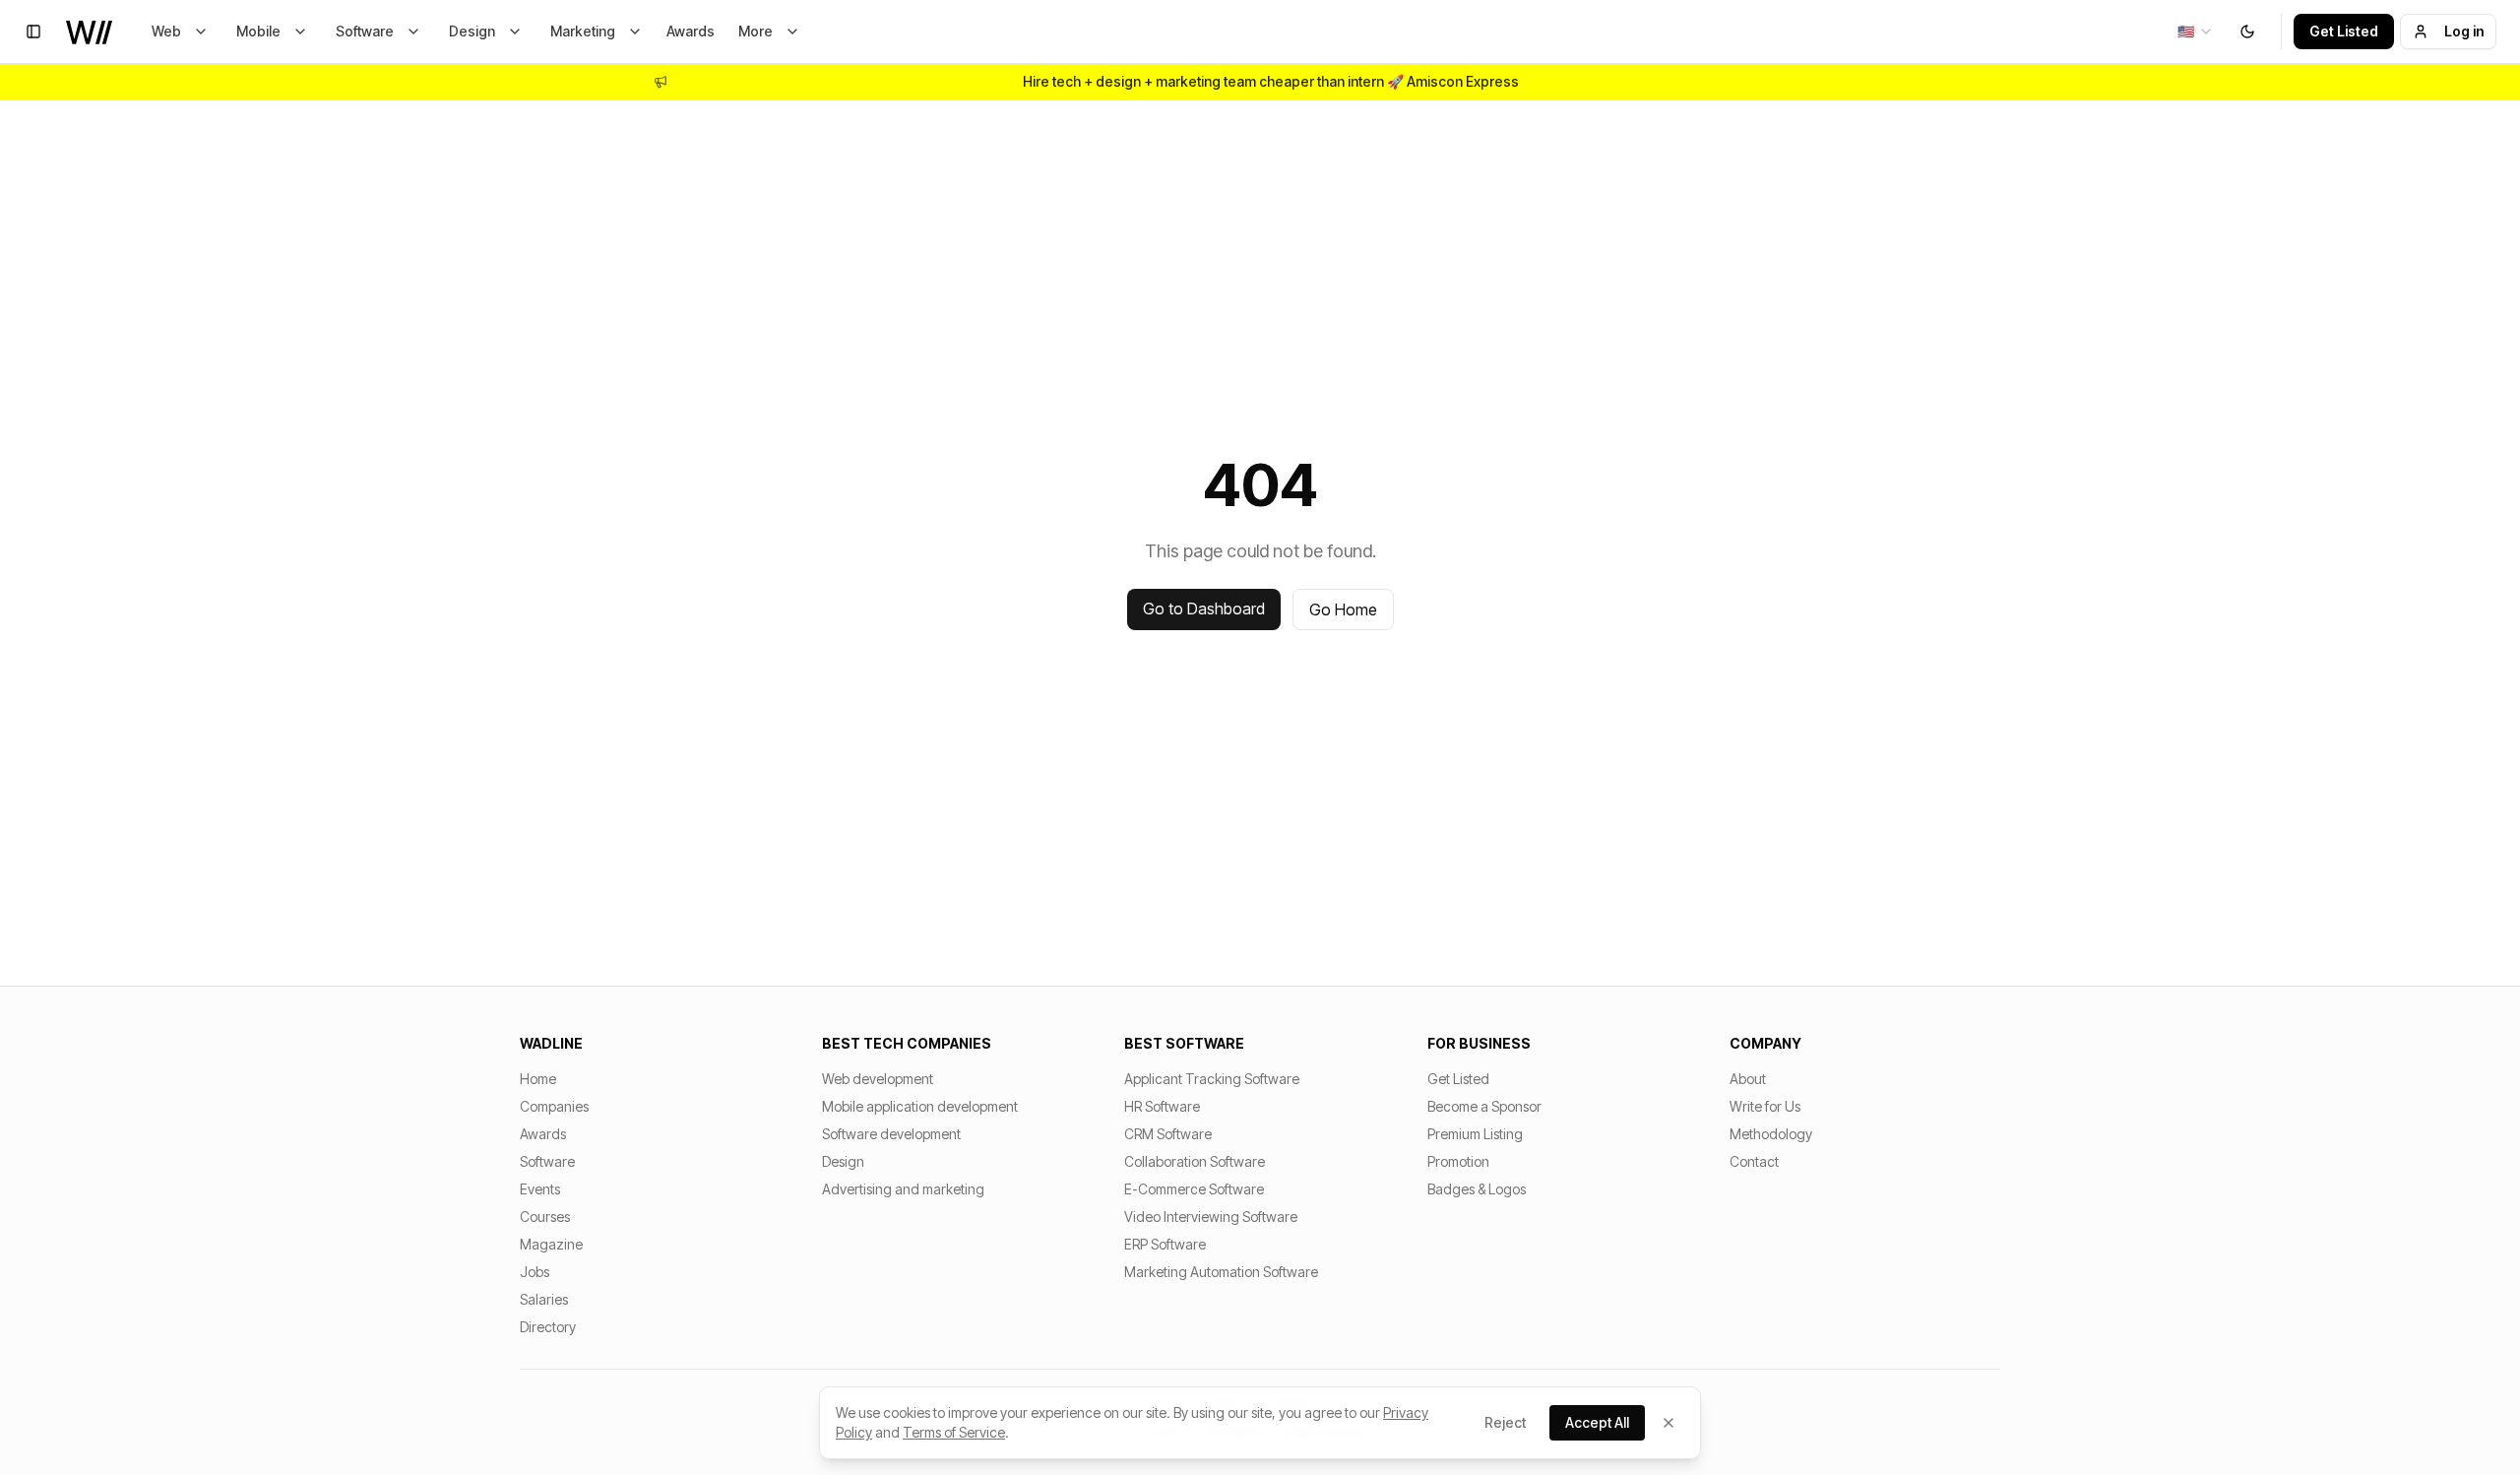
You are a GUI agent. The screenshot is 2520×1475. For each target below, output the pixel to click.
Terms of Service (954, 1432)
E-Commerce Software (1194, 1189)
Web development (878, 1079)
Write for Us (1765, 1106)
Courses (545, 1217)
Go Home (1343, 609)
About (1748, 1079)
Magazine (551, 1244)
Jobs (535, 1272)
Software (365, 31)
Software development (891, 1134)
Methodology (1771, 1134)
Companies (554, 1106)
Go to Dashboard (1204, 609)
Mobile (258, 31)
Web (166, 31)
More (756, 31)
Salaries (544, 1299)
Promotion (1458, 1161)
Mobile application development (920, 1106)
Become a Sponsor (1484, 1106)
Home (538, 1079)
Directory (548, 1327)
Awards (691, 31)
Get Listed (2344, 31)
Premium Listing (1475, 1134)
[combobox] (2196, 32)
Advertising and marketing (903, 1189)
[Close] (1669, 1423)
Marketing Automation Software (1221, 1272)
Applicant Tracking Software (1212, 1079)
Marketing (583, 31)
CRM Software (1168, 1134)
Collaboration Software (1195, 1161)
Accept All (1597, 1422)
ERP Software (1165, 1244)
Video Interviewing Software (1211, 1217)
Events (540, 1189)
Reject (1505, 1422)
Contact (1754, 1161)
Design (472, 31)
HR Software (1162, 1106)
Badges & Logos (1477, 1189)
